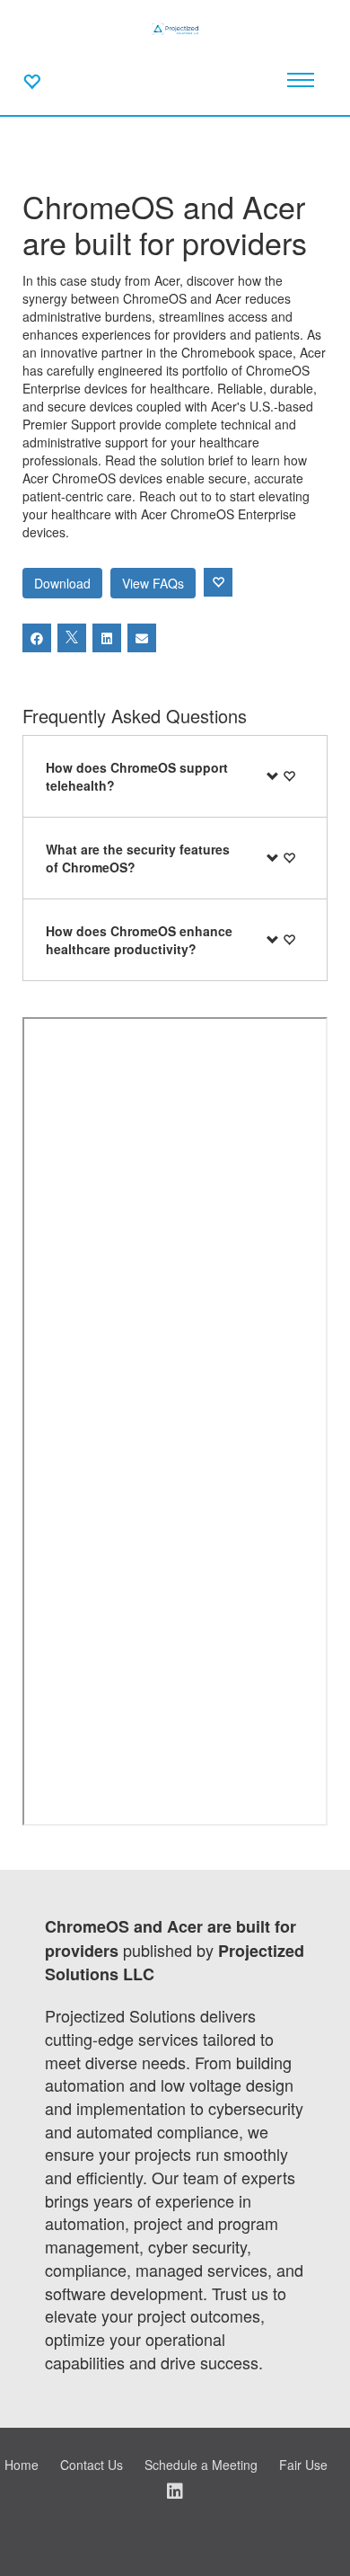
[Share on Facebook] (37, 638)
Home (22, 2465)
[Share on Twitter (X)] (72, 638)
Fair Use (303, 2465)
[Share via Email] (142, 638)
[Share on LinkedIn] (107, 638)
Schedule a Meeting (201, 2465)
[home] (175, 27)
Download (62, 583)
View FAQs (153, 583)
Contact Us (92, 2465)
